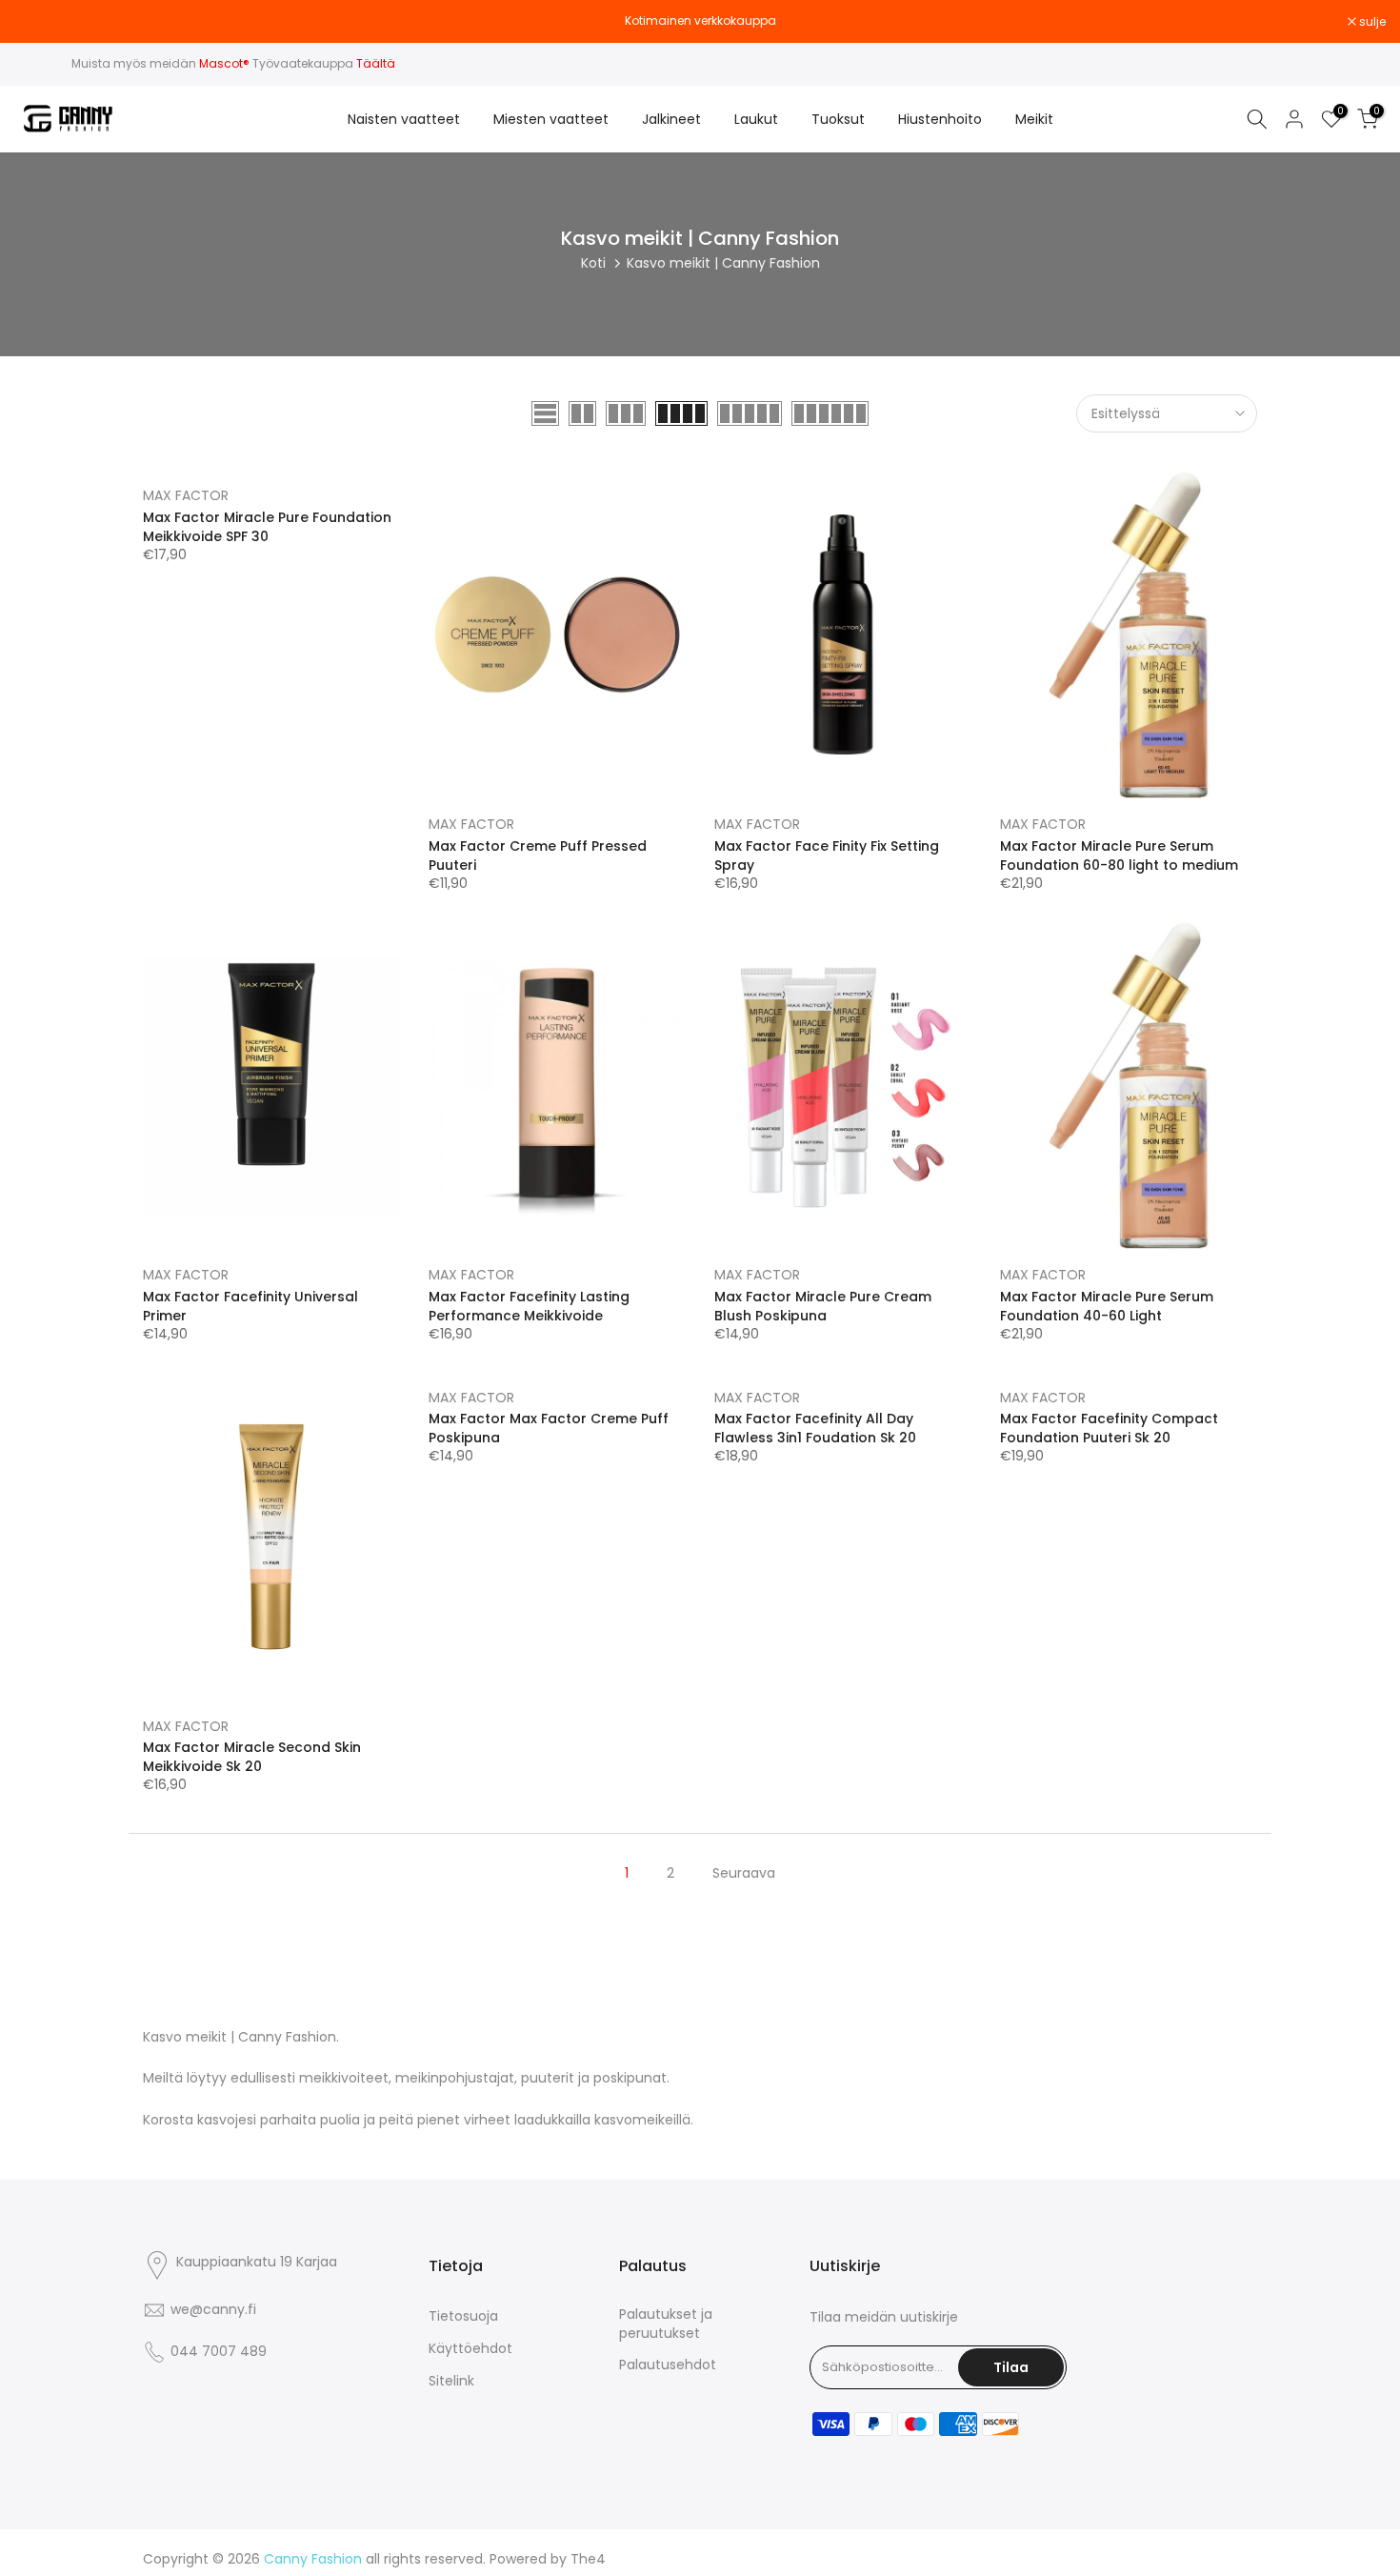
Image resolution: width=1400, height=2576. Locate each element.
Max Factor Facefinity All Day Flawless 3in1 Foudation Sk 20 (815, 1428)
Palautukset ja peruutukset (666, 2324)
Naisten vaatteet (404, 119)
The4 (588, 2559)
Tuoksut (838, 119)
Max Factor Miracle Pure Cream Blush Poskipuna (823, 1306)
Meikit (1034, 119)
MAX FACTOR (186, 495)
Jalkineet (671, 119)
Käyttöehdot (470, 2349)
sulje (38, 22)
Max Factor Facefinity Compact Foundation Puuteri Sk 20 (1109, 1428)
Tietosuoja (463, 2316)
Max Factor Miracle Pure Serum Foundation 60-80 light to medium (1119, 855)
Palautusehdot (668, 2365)
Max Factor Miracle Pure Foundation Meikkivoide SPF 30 (267, 527)
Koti (593, 263)
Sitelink (451, 2381)
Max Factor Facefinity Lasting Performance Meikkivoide (529, 1306)
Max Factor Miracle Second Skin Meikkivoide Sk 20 (252, 1757)
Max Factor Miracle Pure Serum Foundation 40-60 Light (1107, 1306)
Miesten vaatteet (551, 119)
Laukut (756, 119)
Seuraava (744, 1873)
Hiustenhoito (940, 119)
